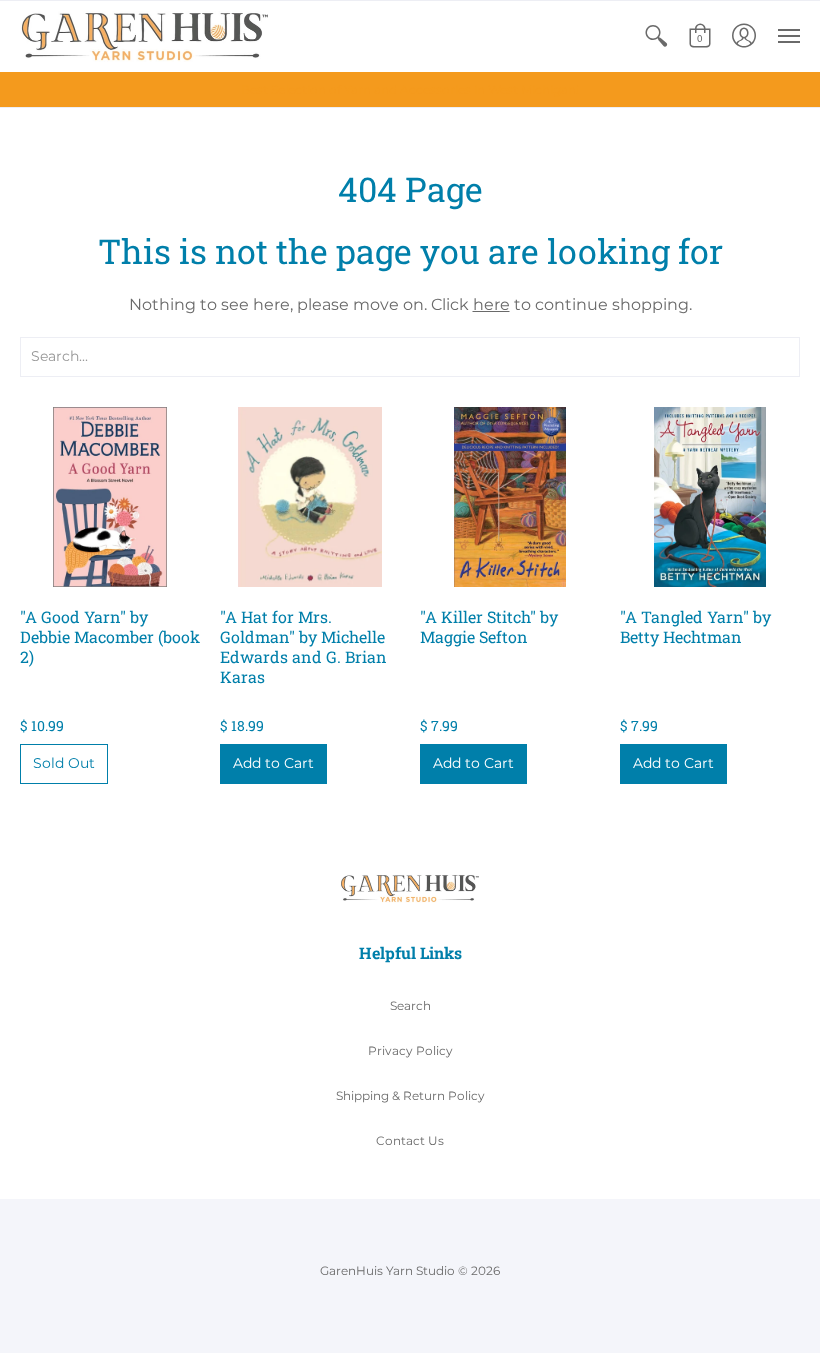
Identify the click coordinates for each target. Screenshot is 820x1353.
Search (410, 1005)
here (491, 304)
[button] (656, 36)
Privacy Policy (410, 1050)
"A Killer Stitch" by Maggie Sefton (489, 626)
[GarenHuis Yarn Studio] (145, 36)
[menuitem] (656, 36)
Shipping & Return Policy (410, 1095)
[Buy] (110, 497)
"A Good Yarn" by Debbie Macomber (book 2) (110, 636)
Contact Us (410, 1140)
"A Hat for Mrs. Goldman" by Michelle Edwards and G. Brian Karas (303, 646)
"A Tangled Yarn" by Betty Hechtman (695, 626)
